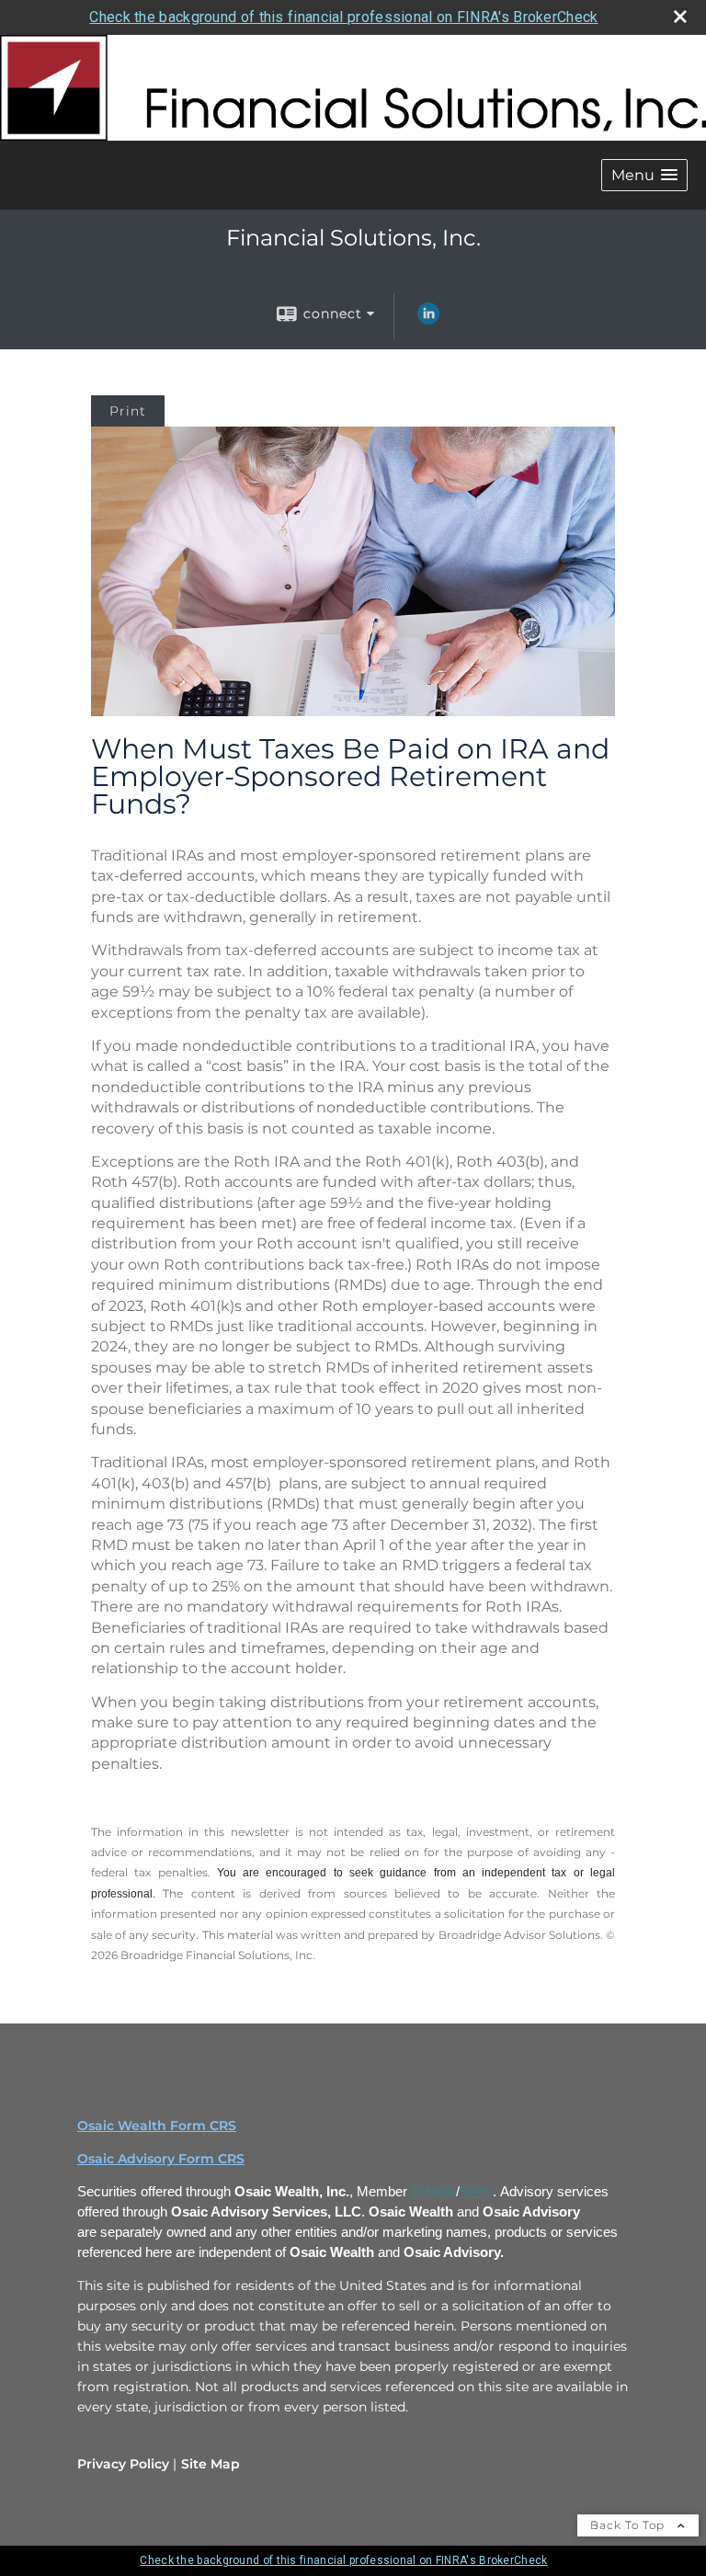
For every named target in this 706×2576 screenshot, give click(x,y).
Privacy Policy (123, 2464)
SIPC (476, 2192)
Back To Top (629, 2525)
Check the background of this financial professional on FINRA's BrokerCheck (343, 17)
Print (128, 411)
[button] (644, 175)
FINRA (433, 2192)
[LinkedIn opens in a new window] (428, 320)
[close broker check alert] (680, 17)
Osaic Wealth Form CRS (157, 2126)
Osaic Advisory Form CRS (161, 2159)
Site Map (211, 2464)
